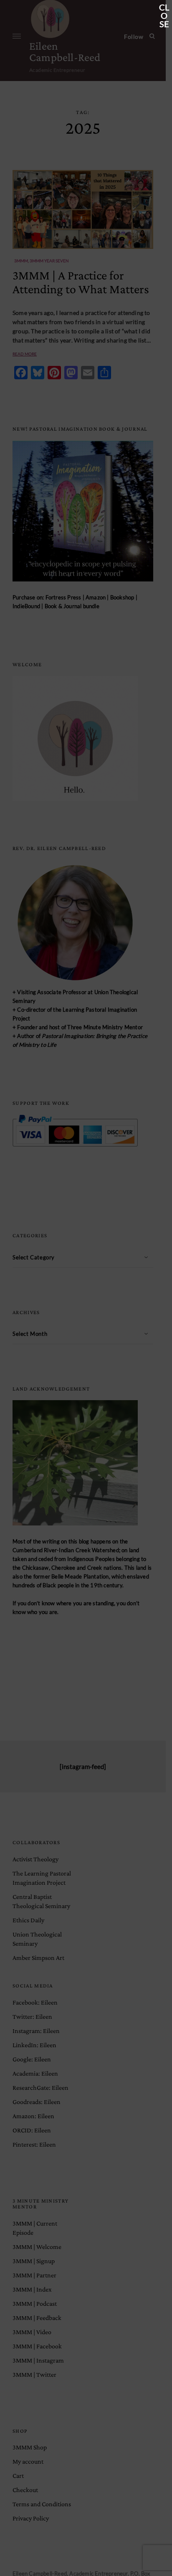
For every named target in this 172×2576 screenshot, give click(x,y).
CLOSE (164, 8)
